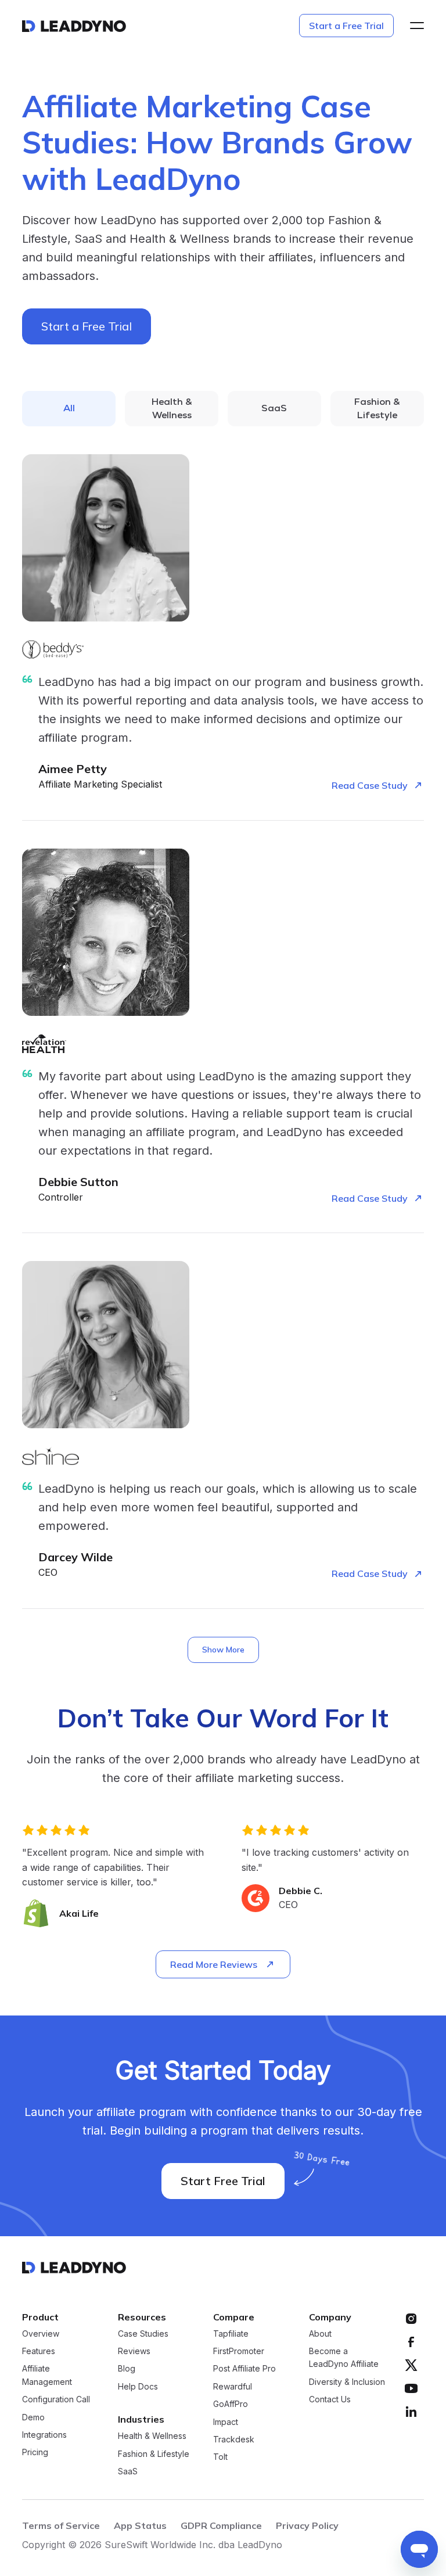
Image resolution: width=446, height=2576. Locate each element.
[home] (74, 26)
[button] (413, 26)
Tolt (220, 2457)
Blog (127, 2368)
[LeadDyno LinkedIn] (411, 2412)
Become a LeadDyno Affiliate (344, 2357)
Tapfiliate (231, 2334)
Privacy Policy (307, 2525)
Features (39, 2351)
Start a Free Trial (346, 26)
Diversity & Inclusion (347, 2382)
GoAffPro (231, 2404)
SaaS (128, 2471)
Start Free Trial (223, 2181)
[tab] (69, 409)
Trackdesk (234, 2439)
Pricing (35, 2452)
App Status (140, 2525)
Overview (41, 2334)
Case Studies (143, 2334)
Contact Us (330, 2399)
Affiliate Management (47, 2375)
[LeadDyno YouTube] (411, 2388)
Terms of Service (61, 2525)
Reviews (134, 2351)
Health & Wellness (152, 2436)
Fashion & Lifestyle (154, 2454)
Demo (33, 2417)
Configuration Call (56, 2399)
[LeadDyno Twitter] (411, 2365)
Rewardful (233, 2386)
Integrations (44, 2435)
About (320, 2334)
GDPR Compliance (221, 2525)
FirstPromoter (239, 2351)
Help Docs (138, 2386)
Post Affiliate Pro (244, 2368)
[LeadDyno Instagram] (411, 2319)
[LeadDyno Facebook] (411, 2342)
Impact (226, 2422)
